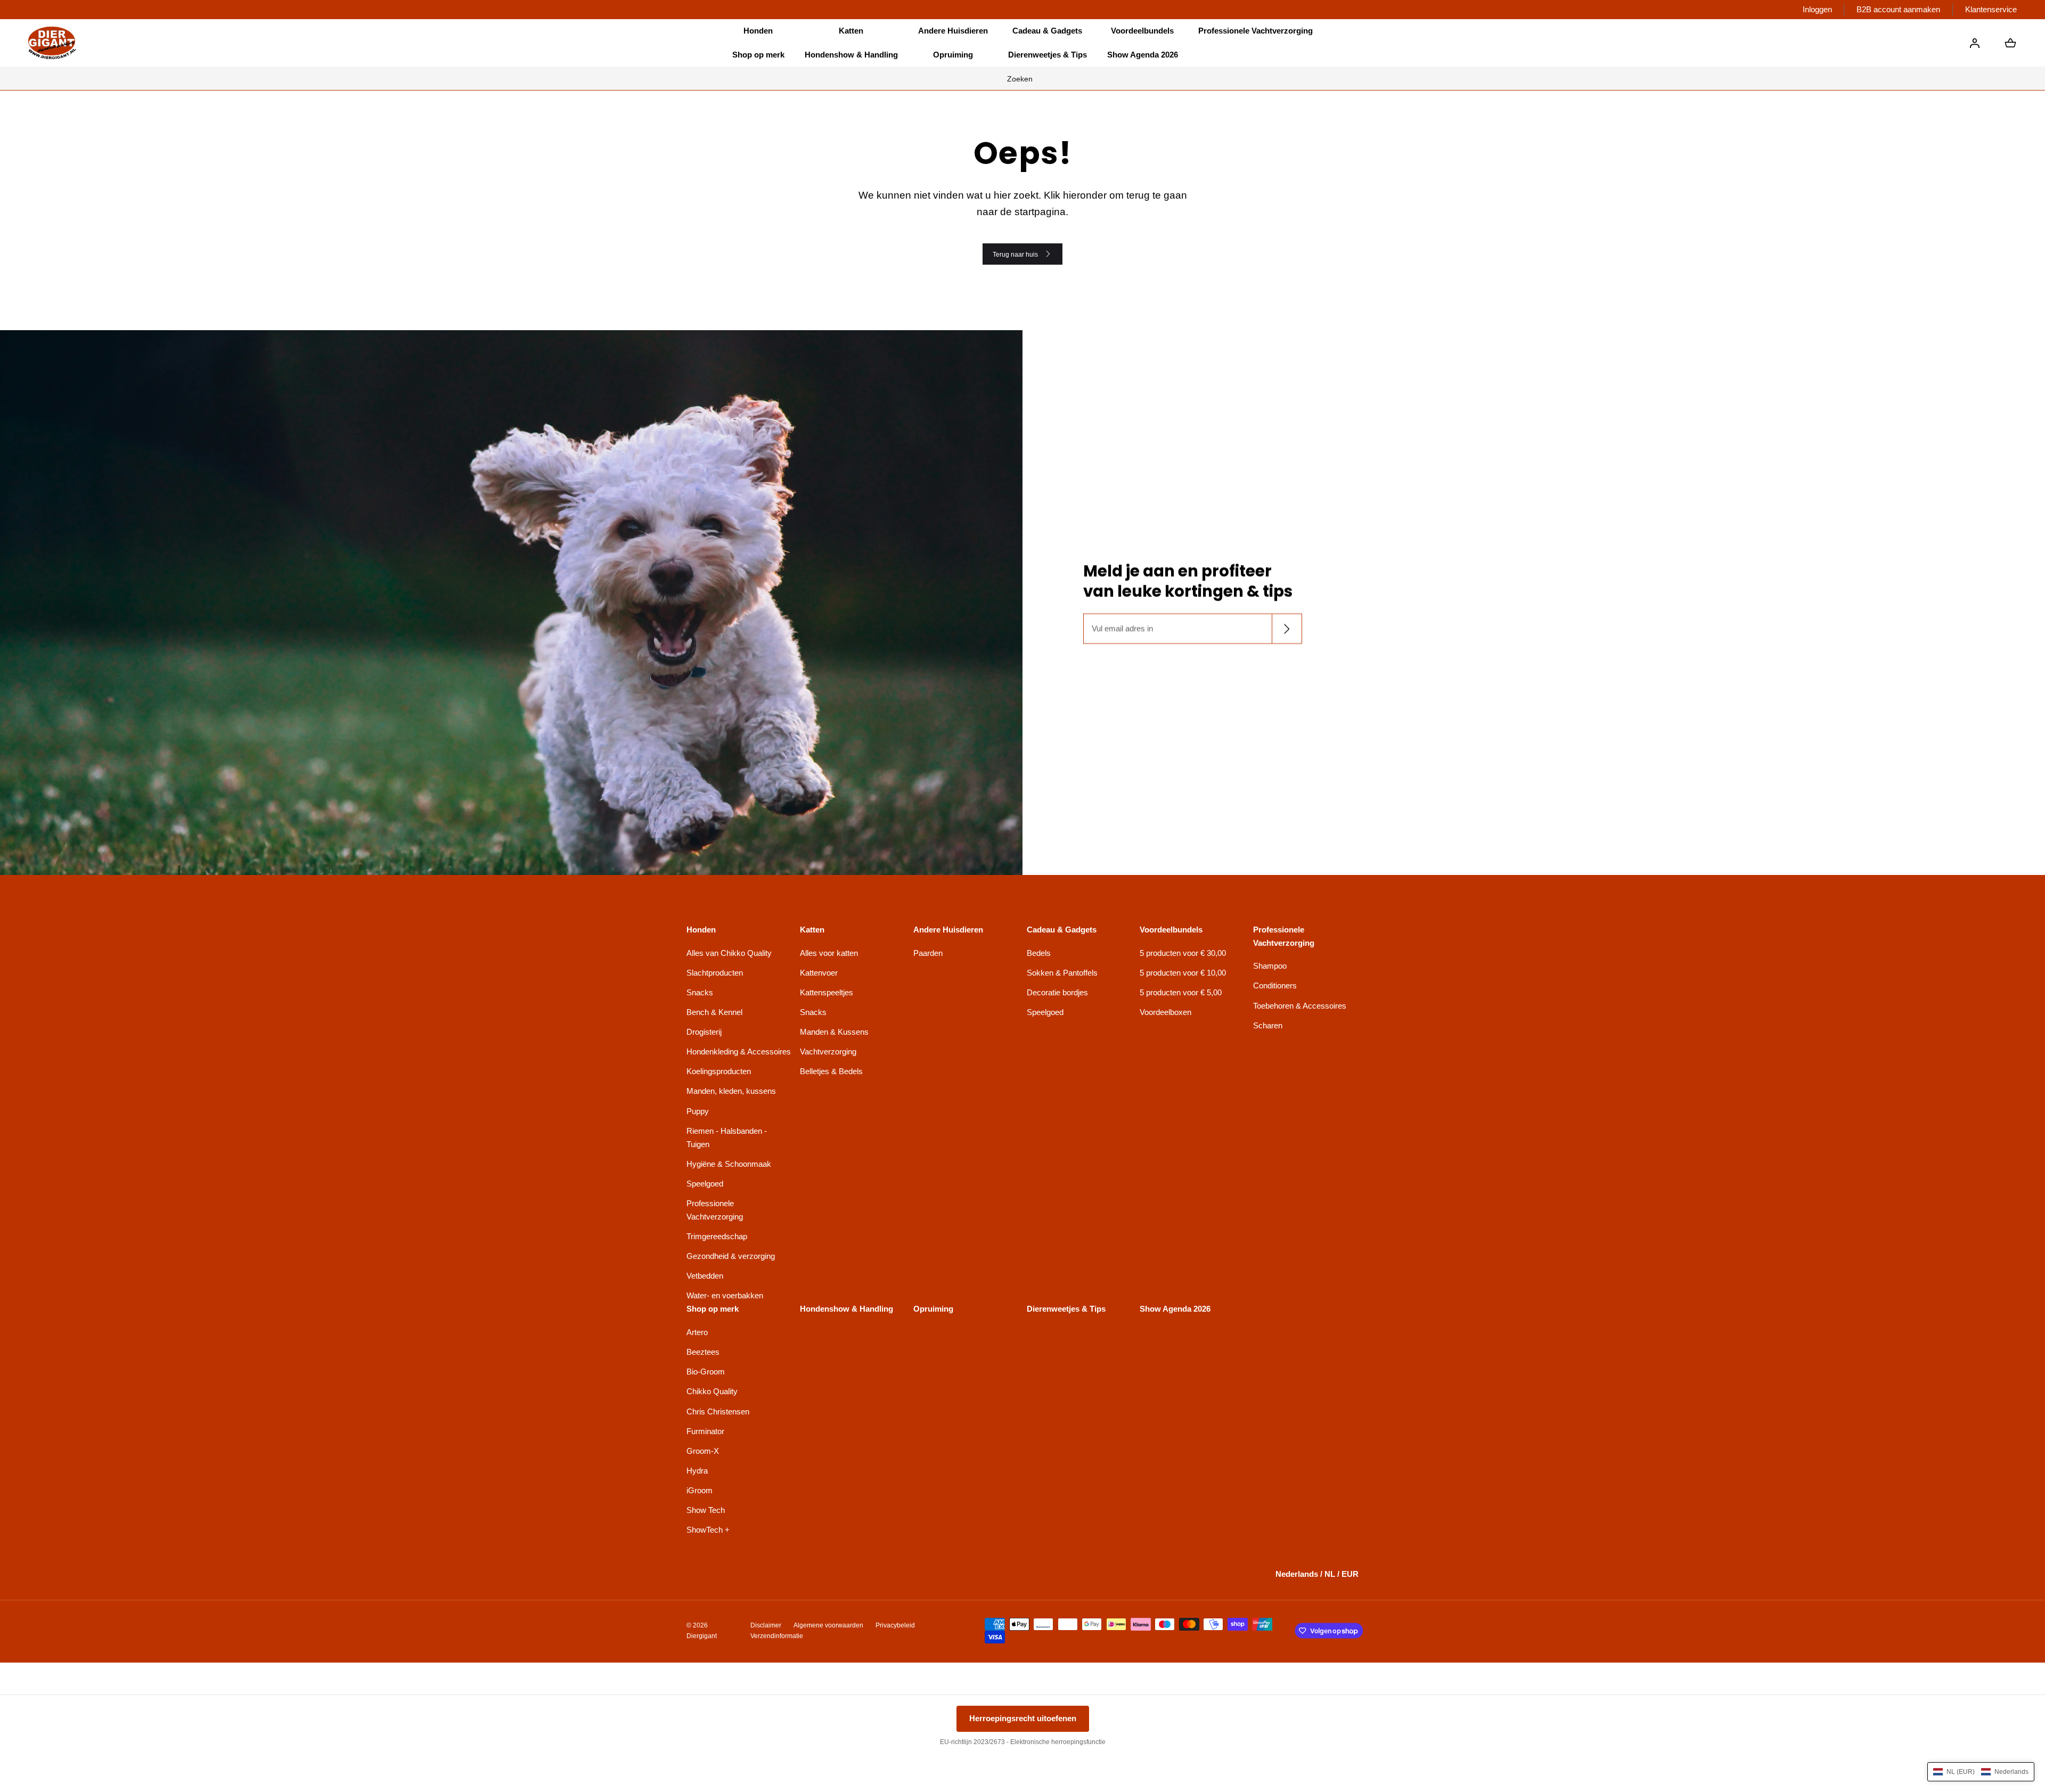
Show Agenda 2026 (1143, 55)
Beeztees (703, 1352)
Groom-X (703, 1451)
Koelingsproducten (719, 1071)
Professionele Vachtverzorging (715, 1210)
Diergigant (702, 1636)
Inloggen (1817, 9)
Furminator (705, 1431)
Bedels (1039, 953)
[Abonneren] (1286, 629)
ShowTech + (708, 1530)
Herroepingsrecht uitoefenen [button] (1023, 1718)
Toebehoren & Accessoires (1300, 1006)
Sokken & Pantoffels (1062, 973)
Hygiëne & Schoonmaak (729, 1164)
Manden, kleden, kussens (731, 1091)
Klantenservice (1991, 9)
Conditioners (1275, 985)
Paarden (928, 953)
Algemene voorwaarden (828, 1625)
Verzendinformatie (777, 1636)
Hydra (697, 1471)
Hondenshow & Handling (851, 55)
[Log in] (1975, 43)
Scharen (1268, 1025)
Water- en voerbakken (725, 1295)
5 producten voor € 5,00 (1181, 992)
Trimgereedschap (717, 1236)
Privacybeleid (895, 1625)
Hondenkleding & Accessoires (739, 1052)
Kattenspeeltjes (827, 992)
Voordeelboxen (1165, 1012)
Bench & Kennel (714, 1012)
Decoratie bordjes (1057, 992)
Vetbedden (705, 1276)
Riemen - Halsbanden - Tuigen (727, 1138)
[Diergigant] (52, 43)
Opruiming (953, 55)
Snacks (700, 992)
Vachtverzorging (828, 1052)
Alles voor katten (829, 953)
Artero (697, 1332)
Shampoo (1270, 966)
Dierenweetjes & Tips (1048, 55)
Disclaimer (766, 1625)
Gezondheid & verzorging (731, 1256)
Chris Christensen (718, 1411)
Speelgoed (705, 1184)
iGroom (700, 1490)
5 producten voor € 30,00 (1183, 953)
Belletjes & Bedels (831, 1071)
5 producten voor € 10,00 (1183, 973)
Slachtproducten (715, 973)
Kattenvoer (819, 973)
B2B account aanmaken (1898, 9)
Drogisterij (704, 1032)
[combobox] (1023, 78)
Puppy (698, 1111)
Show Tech (706, 1510)
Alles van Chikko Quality (729, 953)
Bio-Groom (706, 1372)
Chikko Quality (712, 1391)
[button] (758, 31)
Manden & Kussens (834, 1032)
